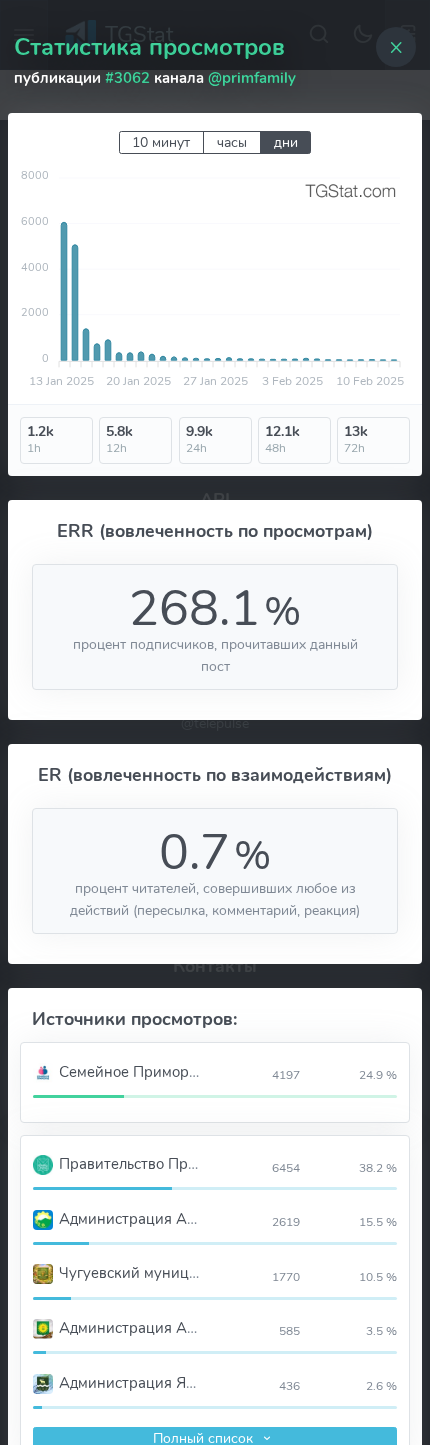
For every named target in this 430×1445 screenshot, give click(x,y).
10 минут (161, 142)
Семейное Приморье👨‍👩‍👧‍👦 (141, 1072)
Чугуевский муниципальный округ (179, 1273)
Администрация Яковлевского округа (190, 1383)
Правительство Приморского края (178, 1164)
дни (286, 142)
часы (232, 142)
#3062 (127, 78)
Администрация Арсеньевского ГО (181, 1219)
